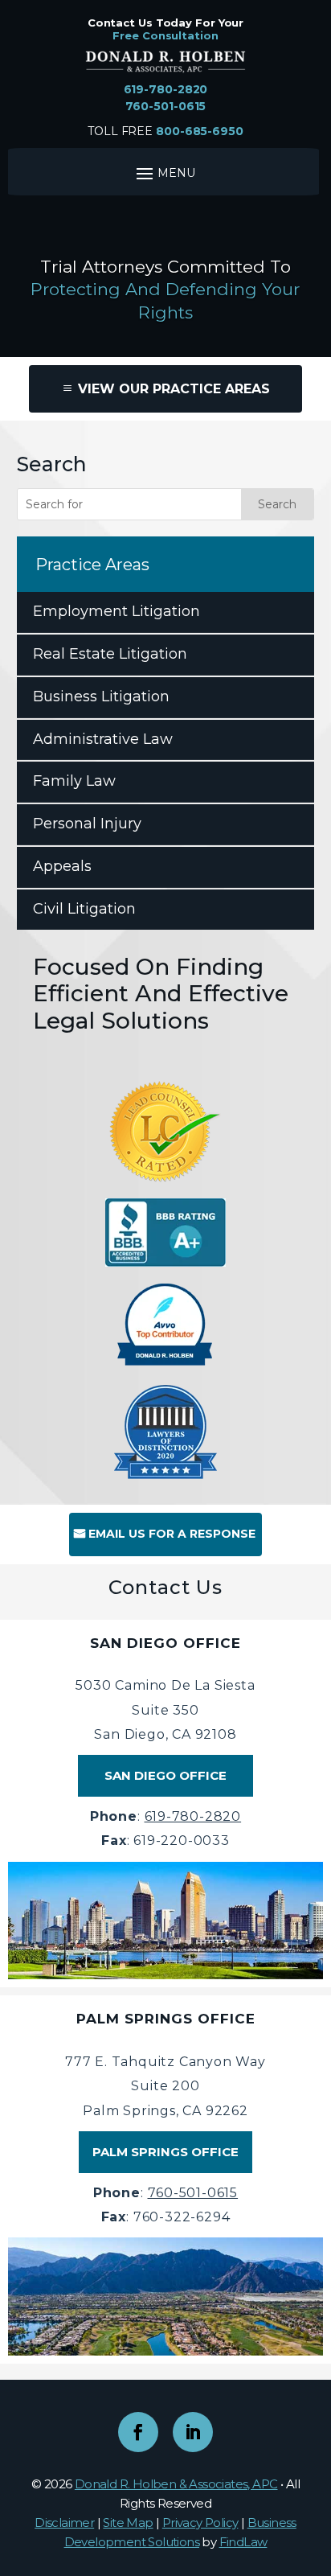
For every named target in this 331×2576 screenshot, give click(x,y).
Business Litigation (101, 696)
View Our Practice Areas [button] (174, 389)
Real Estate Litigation (110, 654)
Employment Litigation (116, 611)
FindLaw (243, 2542)
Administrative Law (103, 739)
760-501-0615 (166, 106)
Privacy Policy (200, 2523)
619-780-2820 (166, 89)
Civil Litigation (84, 909)
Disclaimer (64, 2523)
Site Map (128, 2523)
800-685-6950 (200, 131)
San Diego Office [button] (165, 1775)
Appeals (62, 866)
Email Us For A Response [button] (172, 1534)
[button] (315, 2459)
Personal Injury (87, 824)
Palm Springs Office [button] (165, 2152)
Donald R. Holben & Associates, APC (176, 2484)
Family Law (74, 781)
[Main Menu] (163, 173)
